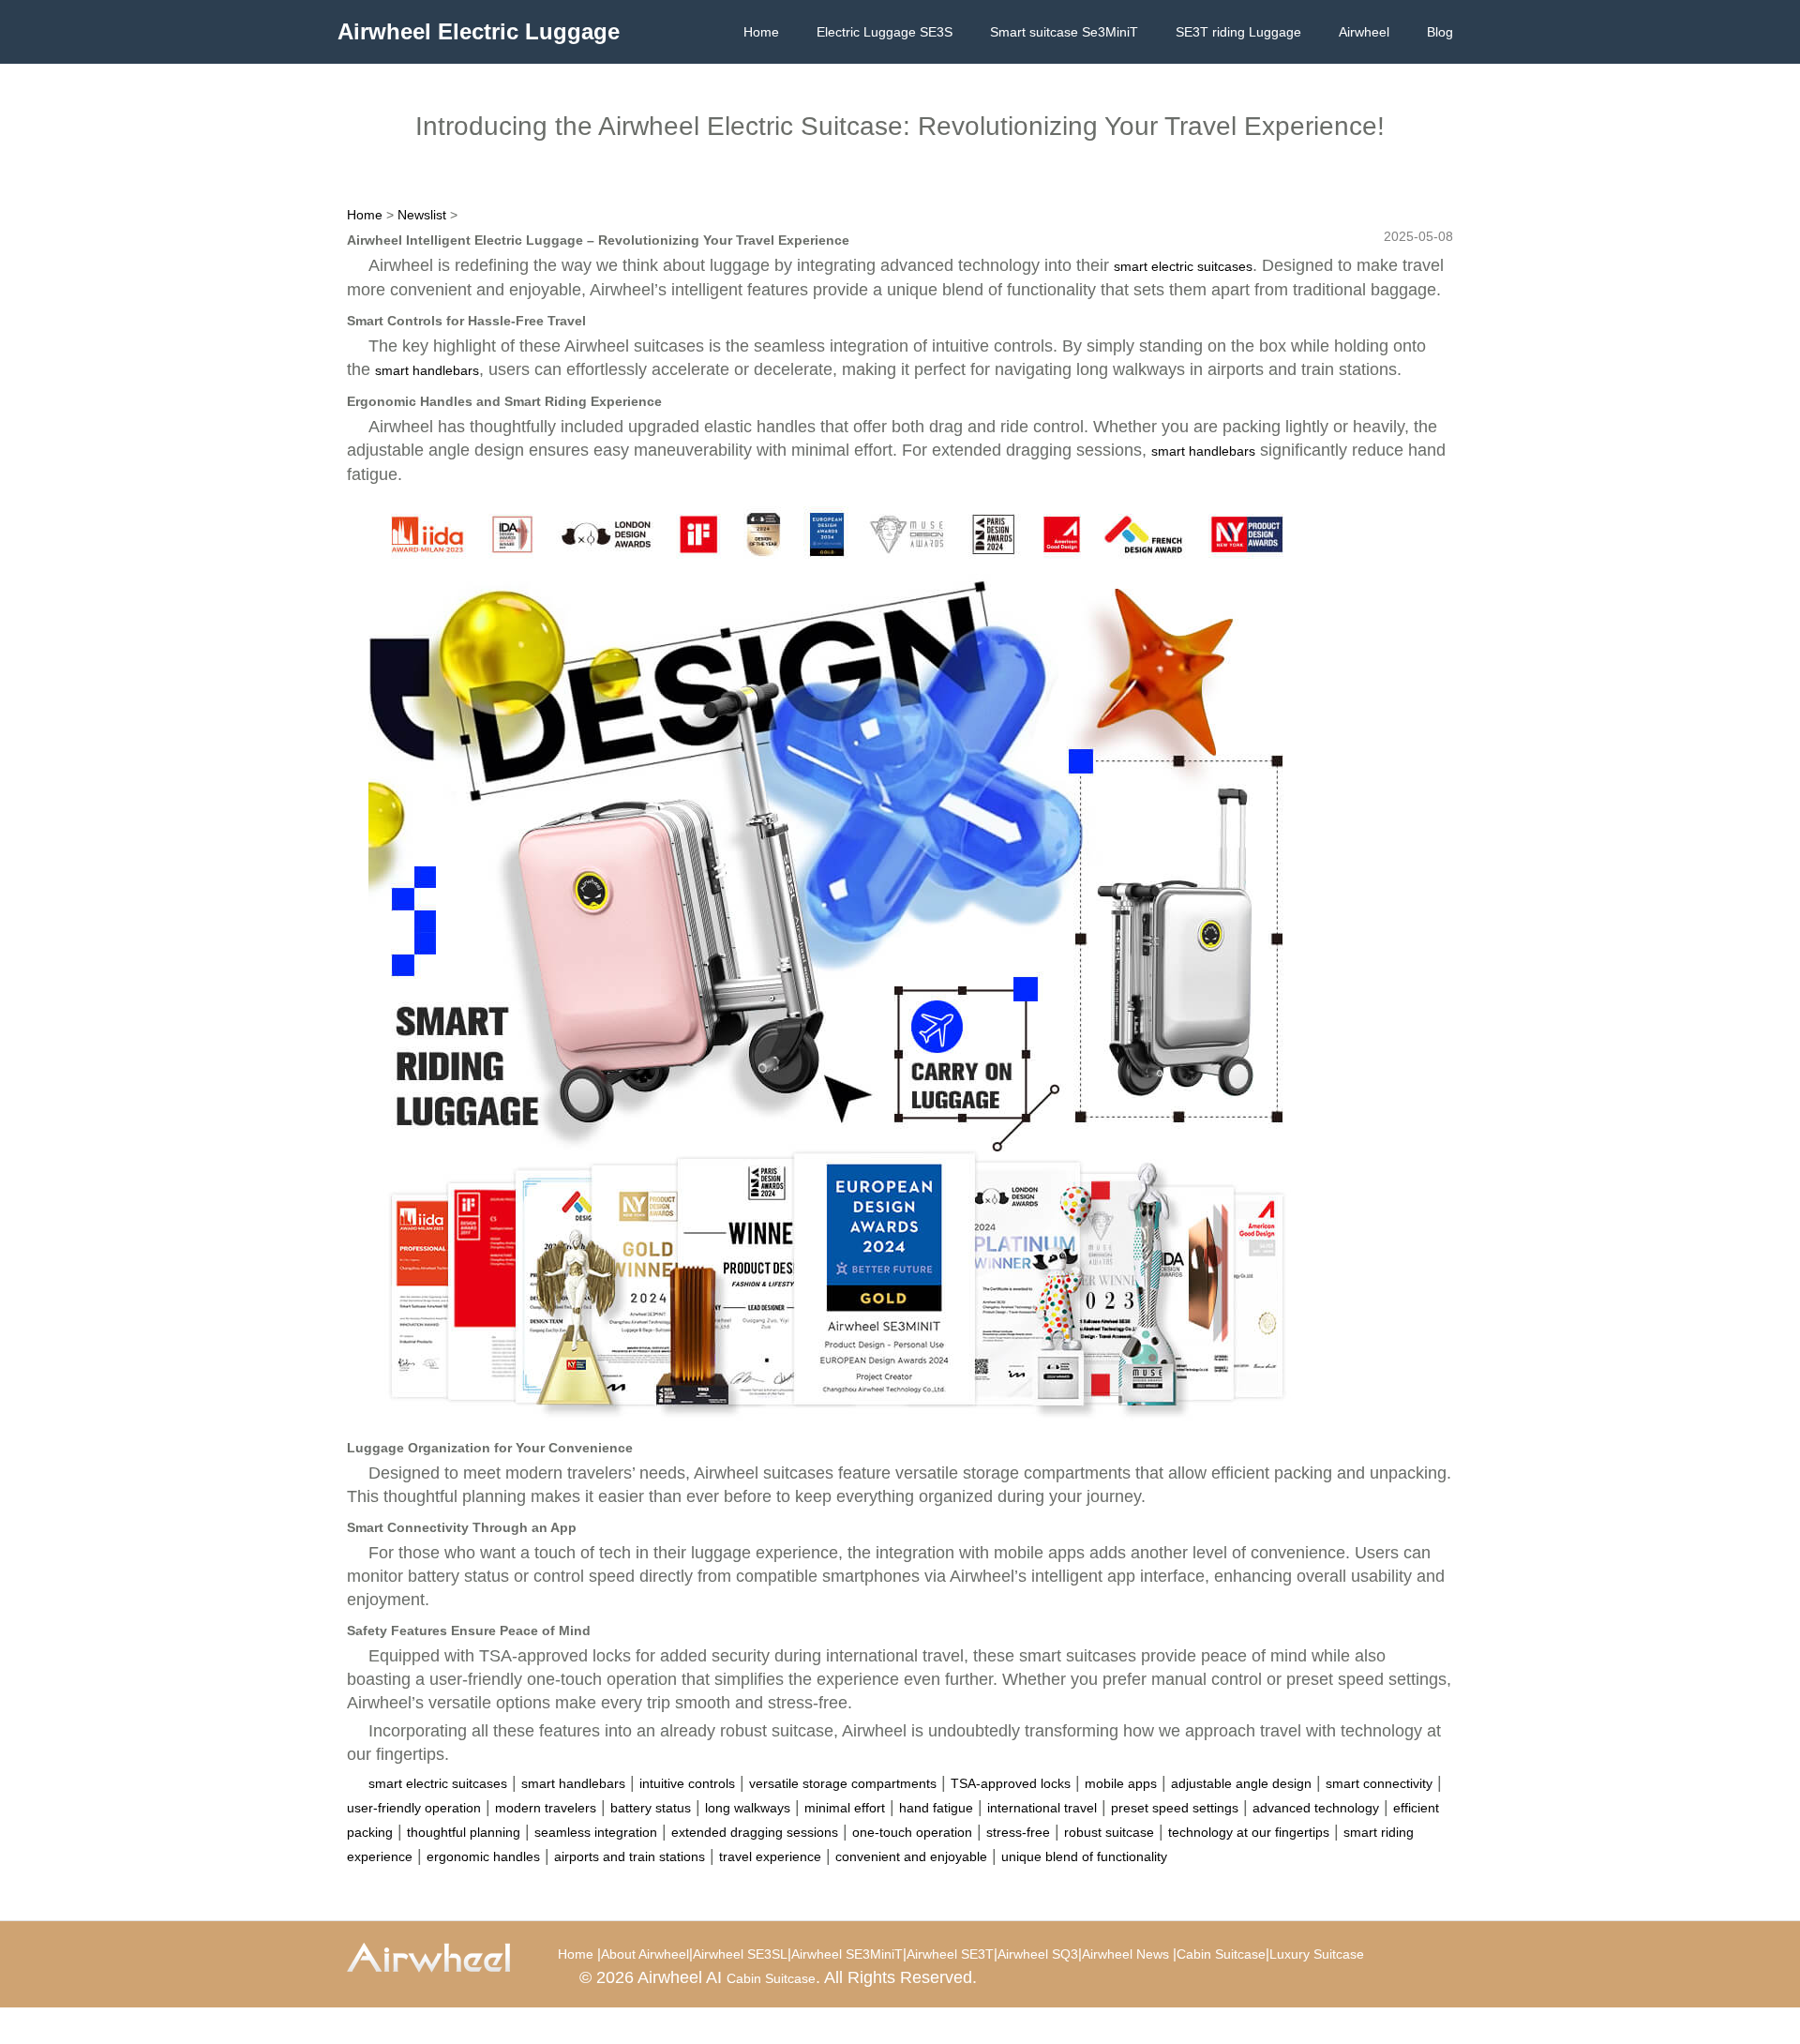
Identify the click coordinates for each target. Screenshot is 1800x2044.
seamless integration (596, 1832)
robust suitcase (1109, 1832)
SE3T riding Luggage (1238, 32)
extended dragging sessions (755, 1832)
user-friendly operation (414, 1808)
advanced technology (1316, 1808)
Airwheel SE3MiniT (847, 1954)
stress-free (1018, 1832)
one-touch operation (912, 1832)
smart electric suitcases (1183, 266)
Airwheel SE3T (950, 1954)
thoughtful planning (464, 1832)
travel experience (770, 1856)
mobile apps (1121, 1783)
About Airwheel (645, 1954)
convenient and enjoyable (911, 1856)
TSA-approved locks (1011, 1783)
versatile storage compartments (843, 1783)
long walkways (748, 1808)
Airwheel (1364, 32)
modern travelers (546, 1808)
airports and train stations (630, 1856)
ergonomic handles (483, 1856)
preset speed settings (1175, 1808)
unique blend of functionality (1084, 1856)
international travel (1042, 1808)
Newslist (422, 215)
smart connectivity (1379, 1783)
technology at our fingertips (1249, 1832)
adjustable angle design (1241, 1783)
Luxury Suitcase (1317, 1954)
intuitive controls (687, 1783)
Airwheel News (1125, 1954)
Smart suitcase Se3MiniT (1064, 32)
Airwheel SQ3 (1038, 1954)
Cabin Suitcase (1221, 1954)
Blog (1440, 32)
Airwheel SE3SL (740, 1954)
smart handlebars (427, 370)
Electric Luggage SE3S (885, 32)
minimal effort (845, 1808)
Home (761, 32)
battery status (651, 1808)
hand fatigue (936, 1808)
